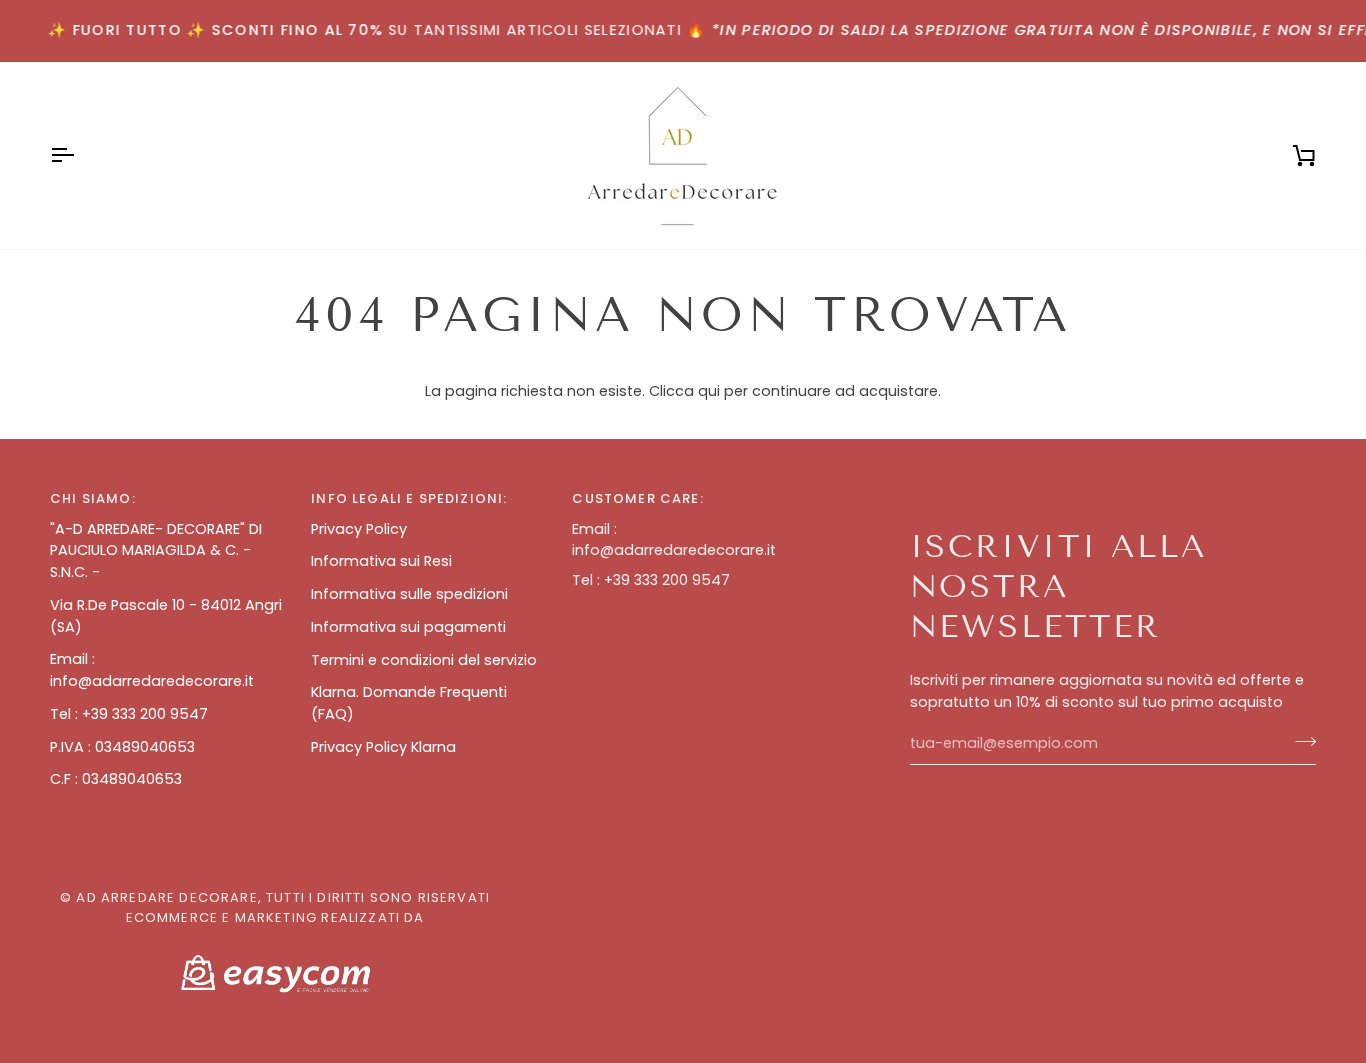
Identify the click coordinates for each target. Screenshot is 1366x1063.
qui (709, 391)
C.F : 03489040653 (116, 779)
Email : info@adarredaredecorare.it (152, 670)
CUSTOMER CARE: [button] (637, 498)
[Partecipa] (1299, 741)
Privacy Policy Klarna (383, 747)
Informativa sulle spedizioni (409, 594)
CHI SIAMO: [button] (93, 498)
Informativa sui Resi (381, 561)
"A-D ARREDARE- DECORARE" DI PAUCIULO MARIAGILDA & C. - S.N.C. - (156, 551)
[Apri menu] (80, 155)
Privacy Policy (359, 529)
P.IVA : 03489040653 (122, 747)
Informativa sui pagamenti (408, 627)
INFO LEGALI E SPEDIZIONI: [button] (409, 498)
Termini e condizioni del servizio (424, 660)
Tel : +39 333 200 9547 (129, 714)
